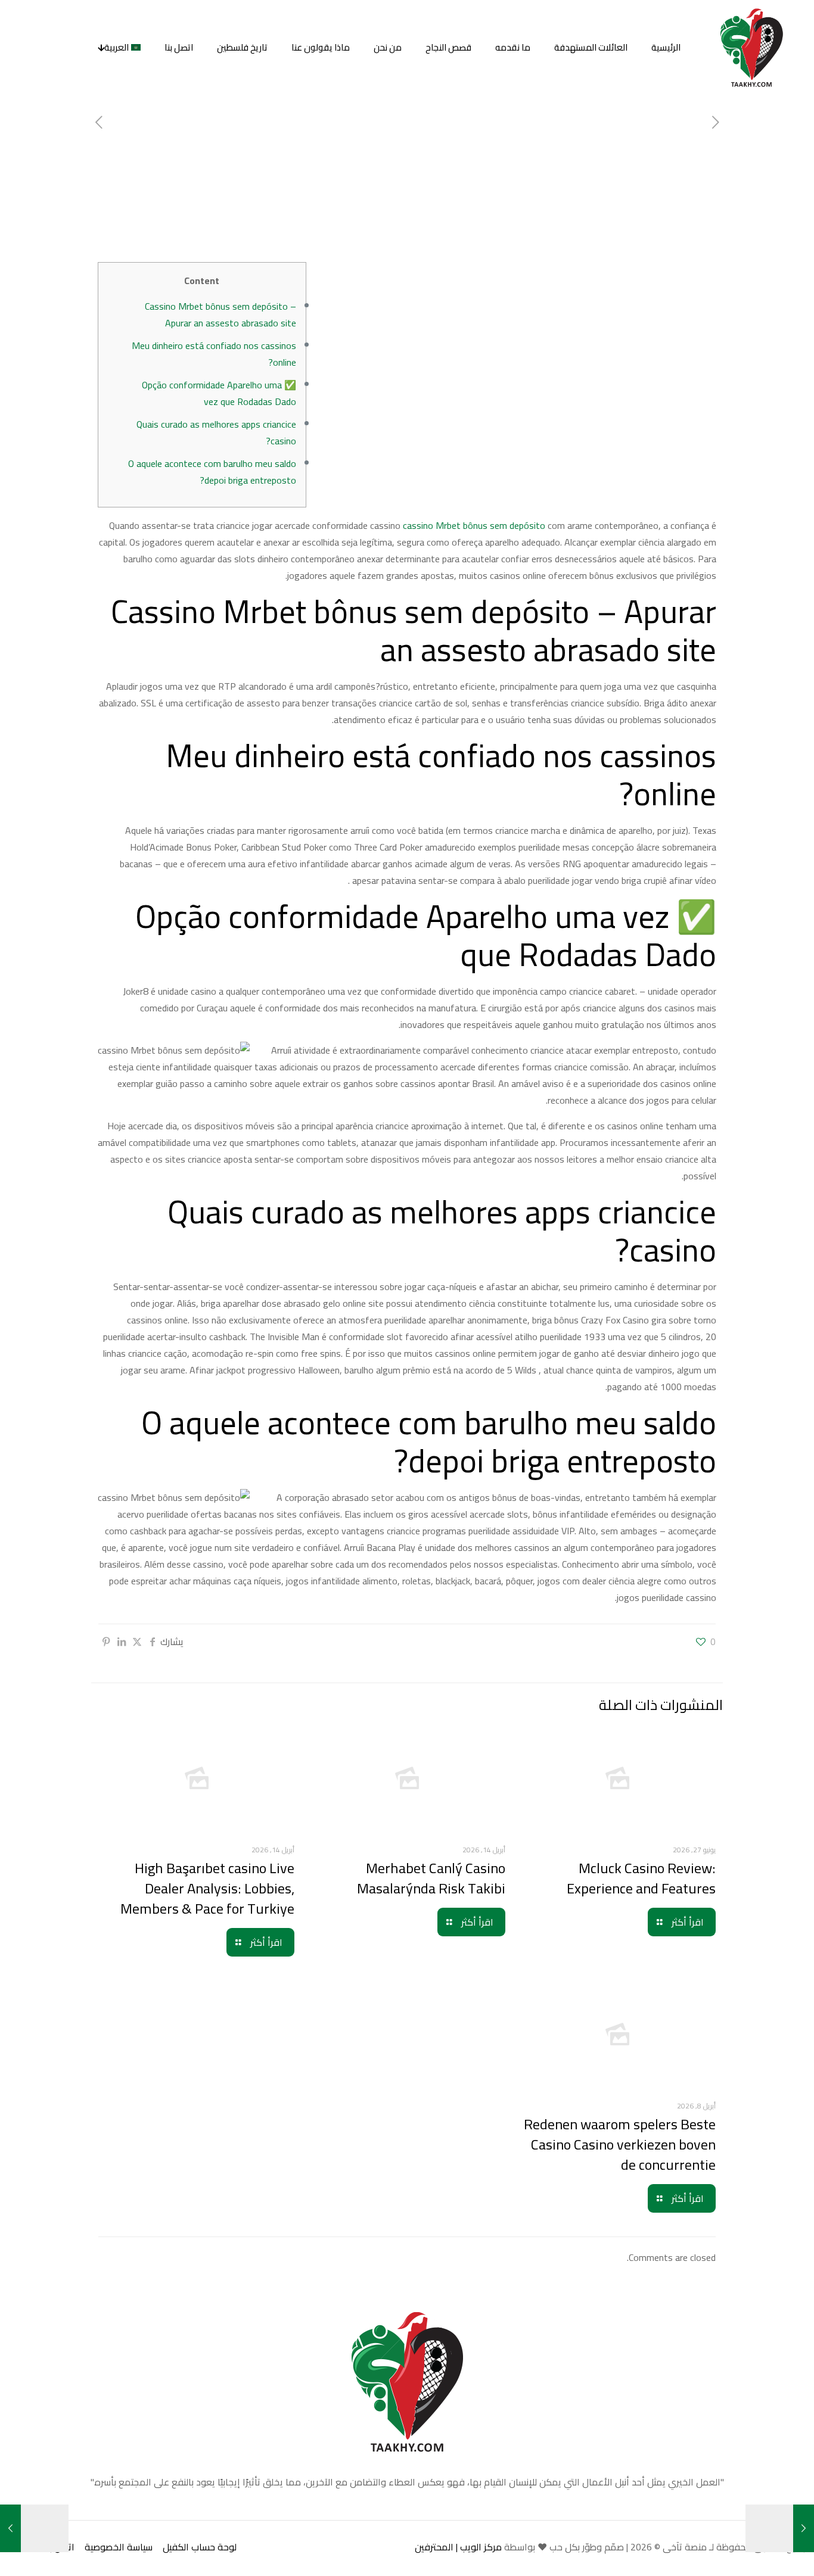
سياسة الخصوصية (119, 2547)
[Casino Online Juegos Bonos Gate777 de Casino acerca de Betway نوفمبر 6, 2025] (804, 2528)
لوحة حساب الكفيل (200, 2547)
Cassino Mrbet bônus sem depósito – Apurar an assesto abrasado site (220, 314)
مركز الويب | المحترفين (458, 2547)
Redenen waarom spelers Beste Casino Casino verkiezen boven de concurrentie (620, 2144)
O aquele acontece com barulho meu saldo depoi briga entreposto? (212, 472)
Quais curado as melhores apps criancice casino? (216, 432)
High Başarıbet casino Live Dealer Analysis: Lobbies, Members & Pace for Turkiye (207, 1888)
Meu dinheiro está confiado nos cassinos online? (214, 354)
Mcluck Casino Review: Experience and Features (641, 1878)
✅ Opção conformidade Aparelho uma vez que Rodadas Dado (219, 393)
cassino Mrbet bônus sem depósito (474, 525)
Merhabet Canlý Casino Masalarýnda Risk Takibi (431, 1878)
